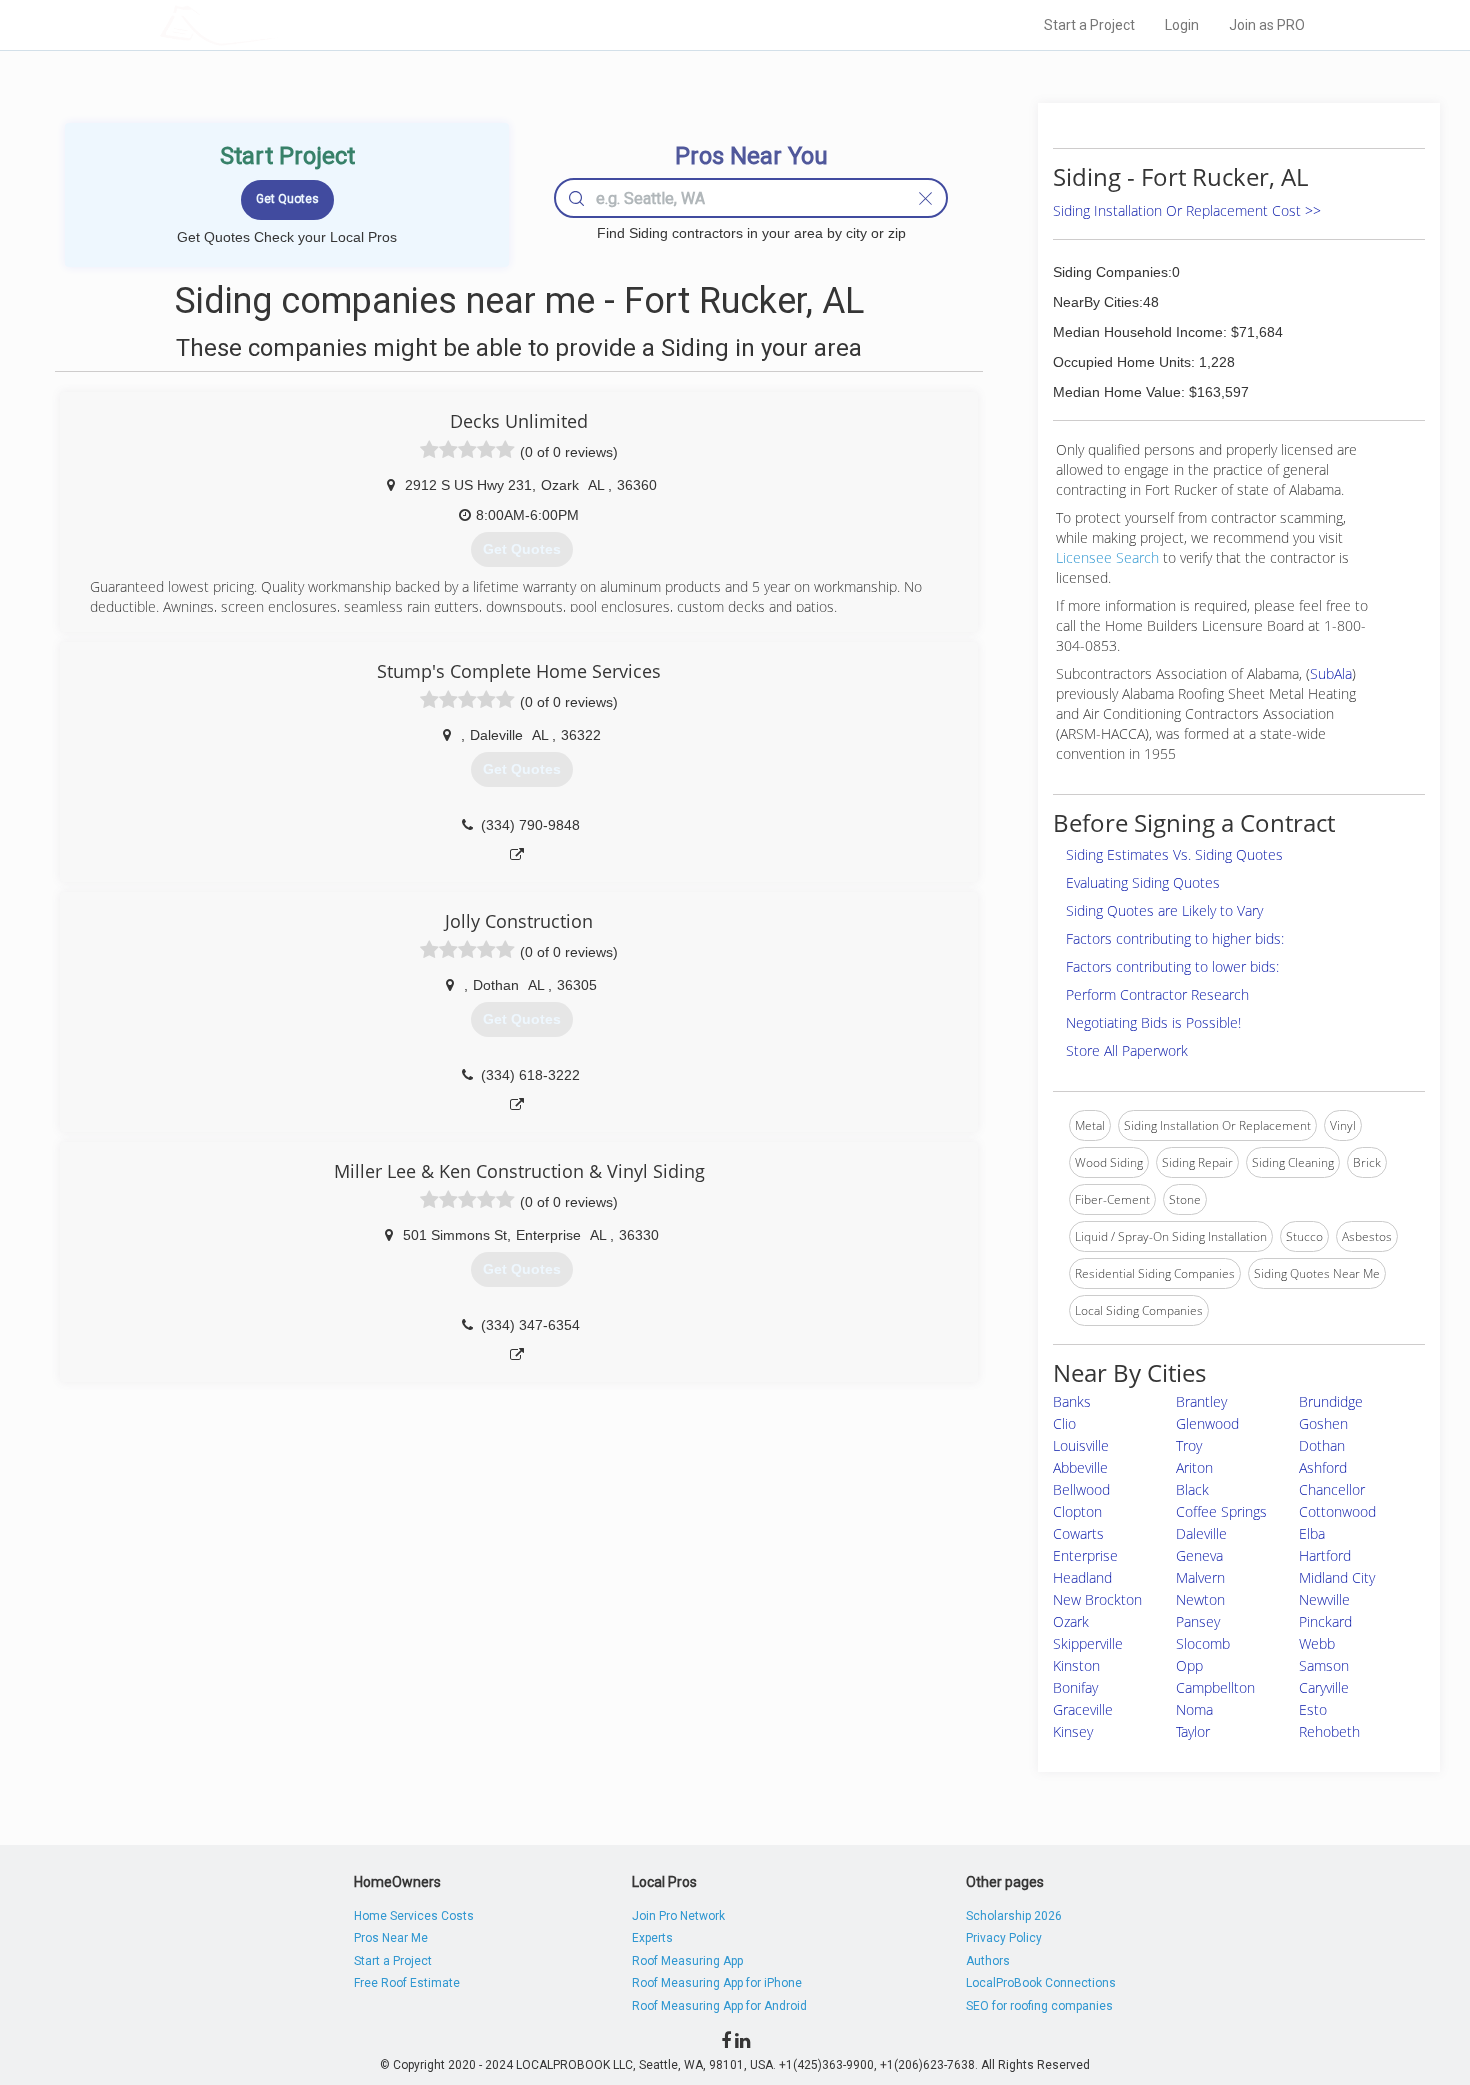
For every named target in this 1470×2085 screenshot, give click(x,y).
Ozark (1071, 1621)
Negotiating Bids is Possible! (1153, 1022)
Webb (1317, 1643)
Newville (1324, 1599)
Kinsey (1073, 1731)
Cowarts (1078, 1533)
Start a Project (1089, 25)
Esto (1313, 1709)
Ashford (1323, 1467)
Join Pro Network (678, 1916)
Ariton (1194, 1467)
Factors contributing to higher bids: (1175, 938)
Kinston (1076, 1665)
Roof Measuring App (687, 1961)
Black (1192, 1489)
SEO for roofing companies (1039, 2006)
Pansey (1198, 1621)
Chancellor (1332, 1489)
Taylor (1193, 1731)
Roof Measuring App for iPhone (717, 1983)
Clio (1064, 1423)
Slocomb (1203, 1643)
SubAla (1331, 673)
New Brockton (1097, 1599)
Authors (988, 1961)
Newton (1200, 1599)
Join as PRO (1267, 25)
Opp (1189, 1665)
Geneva (1199, 1555)
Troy (1189, 1445)
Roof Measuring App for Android (719, 2006)
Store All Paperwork (1127, 1050)
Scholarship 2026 (1014, 1916)
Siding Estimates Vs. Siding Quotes (1174, 854)
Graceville (1083, 1709)
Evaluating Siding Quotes (1143, 882)
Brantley (1201, 1401)
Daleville (1201, 1533)
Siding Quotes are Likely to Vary (1164, 910)
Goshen (1323, 1423)
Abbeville (1080, 1467)
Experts (652, 1938)
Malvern (1200, 1577)
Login (1182, 25)
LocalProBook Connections (1041, 1983)
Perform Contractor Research (1157, 994)
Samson (1324, 1665)
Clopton (1077, 1511)
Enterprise (1085, 1555)
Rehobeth (1329, 1731)
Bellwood (1081, 1489)
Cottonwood (1337, 1511)
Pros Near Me (391, 1938)
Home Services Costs (414, 1916)
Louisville (1081, 1445)
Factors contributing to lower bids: (1172, 966)
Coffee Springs (1221, 1511)
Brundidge (1331, 1401)
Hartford (1325, 1555)
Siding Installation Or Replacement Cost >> (1187, 210)
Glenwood (1207, 1423)
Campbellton (1215, 1687)
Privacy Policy (1004, 1938)
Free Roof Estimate (407, 1983)
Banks (1072, 1401)
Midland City (1337, 1577)
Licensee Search (1107, 557)
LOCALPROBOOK (276, 24)
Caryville (1324, 1687)
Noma (1194, 1709)
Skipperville (1088, 1643)
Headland (1082, 1577)
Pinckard (1325, 1621)
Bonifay (1075, 1687)
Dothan (1322, 1445)
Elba (1312, 1533)
